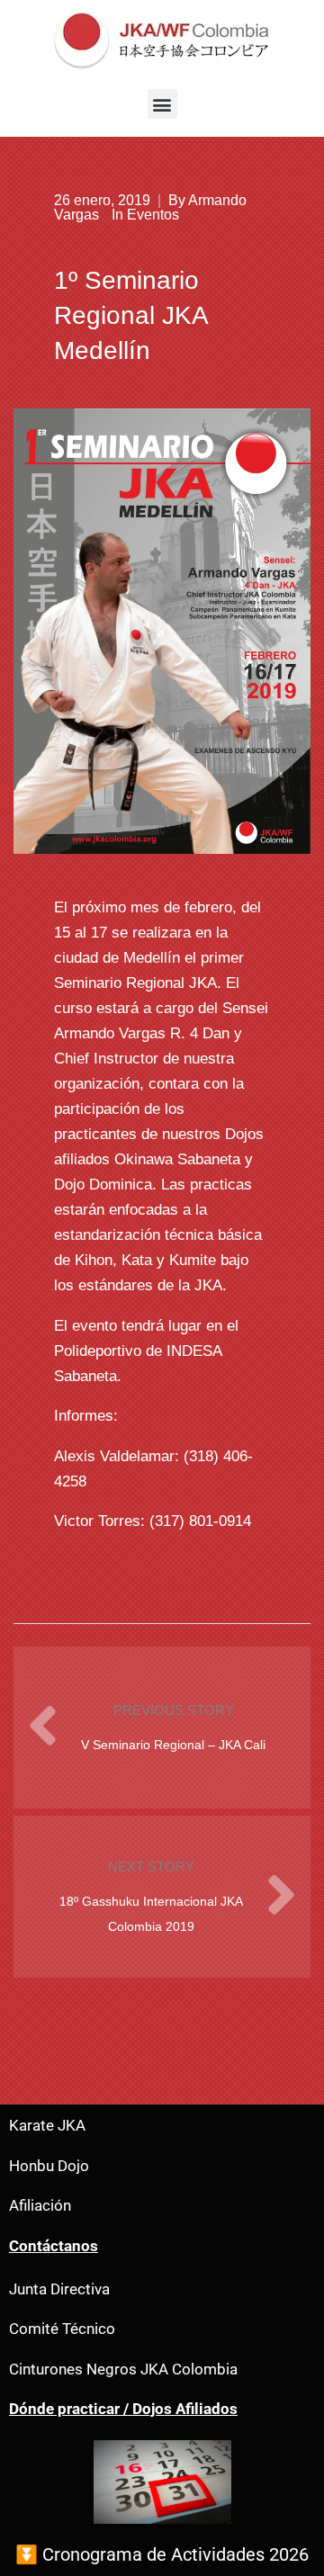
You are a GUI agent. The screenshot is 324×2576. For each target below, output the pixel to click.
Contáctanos (54, 2246)
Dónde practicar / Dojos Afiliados (123, 2409)
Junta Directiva (59, 2289)
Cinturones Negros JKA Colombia (123, 2370)
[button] (162, 104)
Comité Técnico (62, 2329)
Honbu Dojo (49, 2166)
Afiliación (40, 2206)
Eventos (153, 215)
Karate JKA (47, 2126)
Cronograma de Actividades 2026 (175, 2554)
